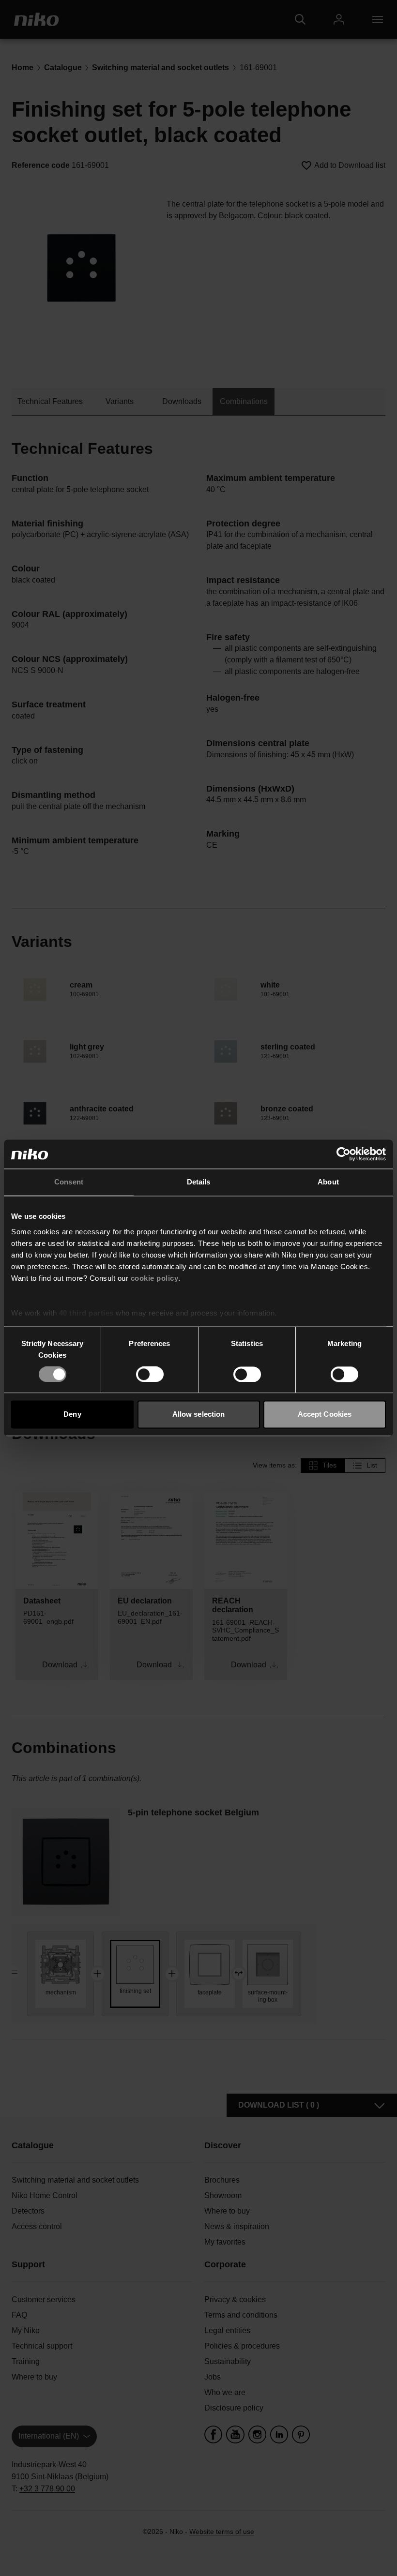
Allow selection (199, 1415)
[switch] (150, 1374)
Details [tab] (199, 1182)
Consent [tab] (69, 1182)
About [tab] (328, 1182)
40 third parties (86, 1313)
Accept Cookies (325, 1415)
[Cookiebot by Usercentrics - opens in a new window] (344, 1154)
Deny (72, 1415)
